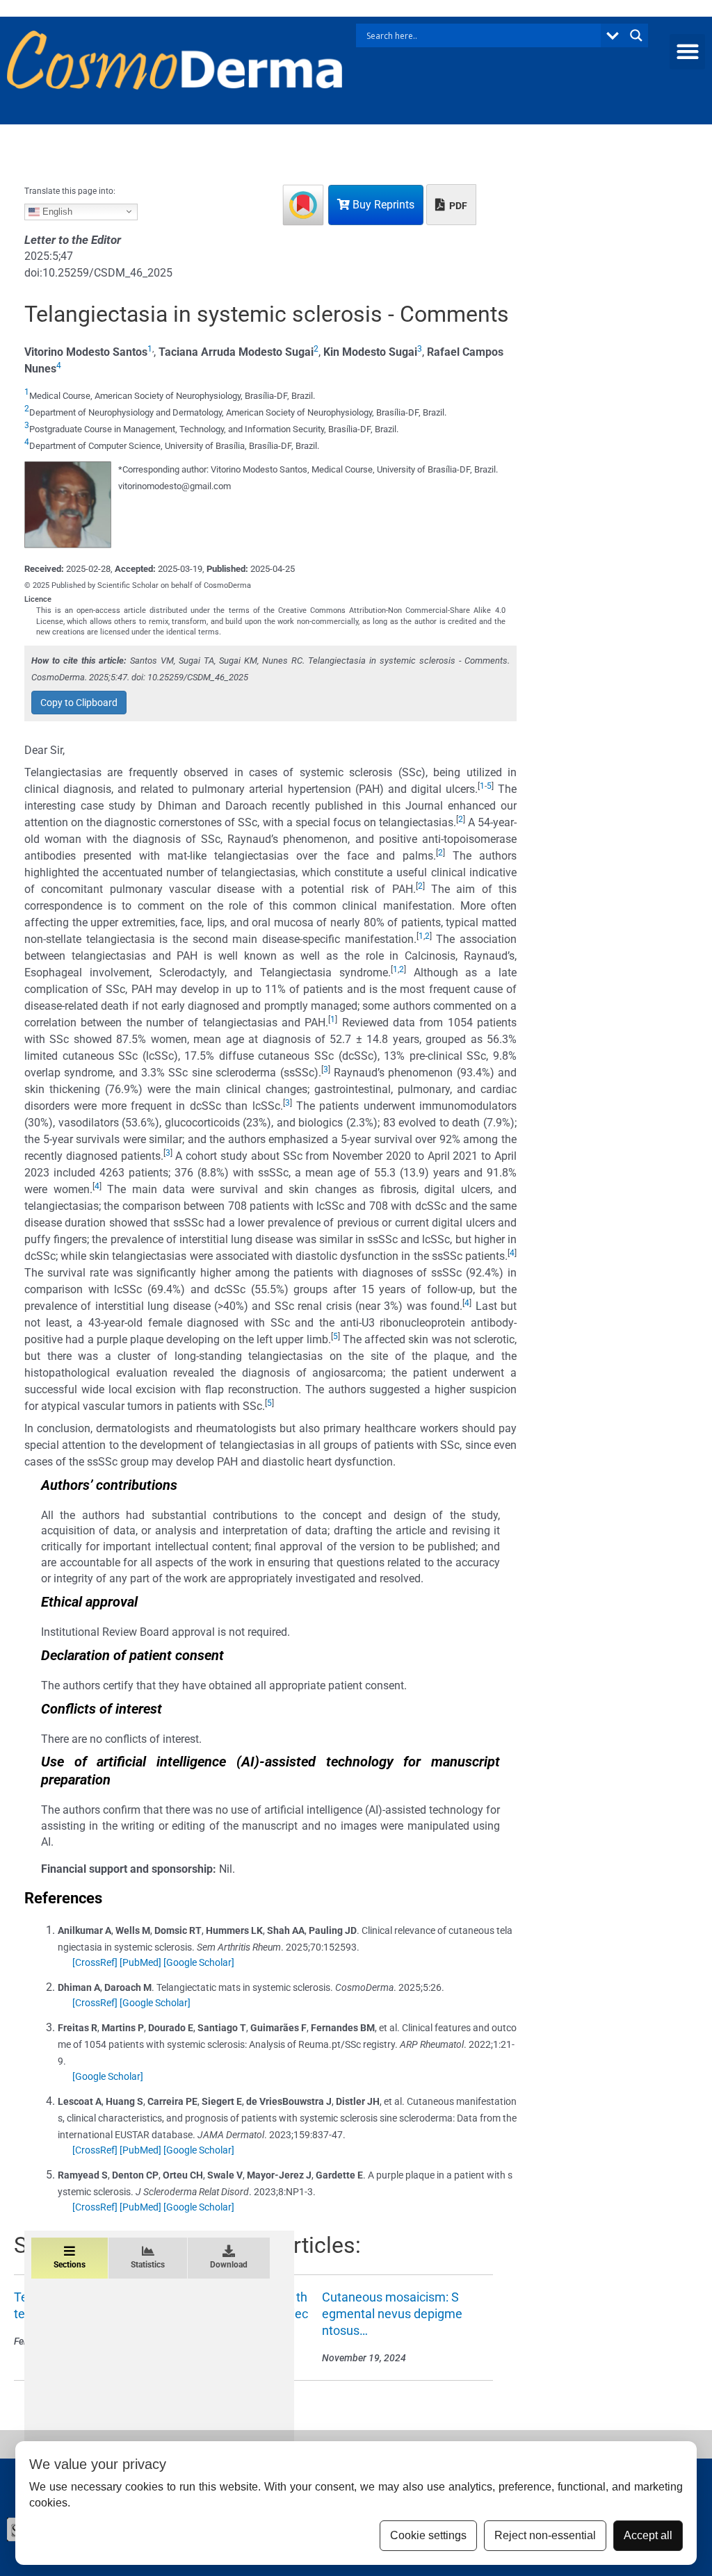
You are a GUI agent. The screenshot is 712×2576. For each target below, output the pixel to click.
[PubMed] (140, 1962)
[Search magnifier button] (636, 35)
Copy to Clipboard (79, 703)
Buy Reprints (382, 205)
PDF (457, 206)
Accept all (648, 2535)
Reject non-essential (545, 2535)
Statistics (148, 2265)
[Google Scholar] (199, 1962)
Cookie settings (428, 2535)
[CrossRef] (95, 1962)
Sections (70, 2265)
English (56, 211)
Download (229, 2265)
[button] (687, 52)
